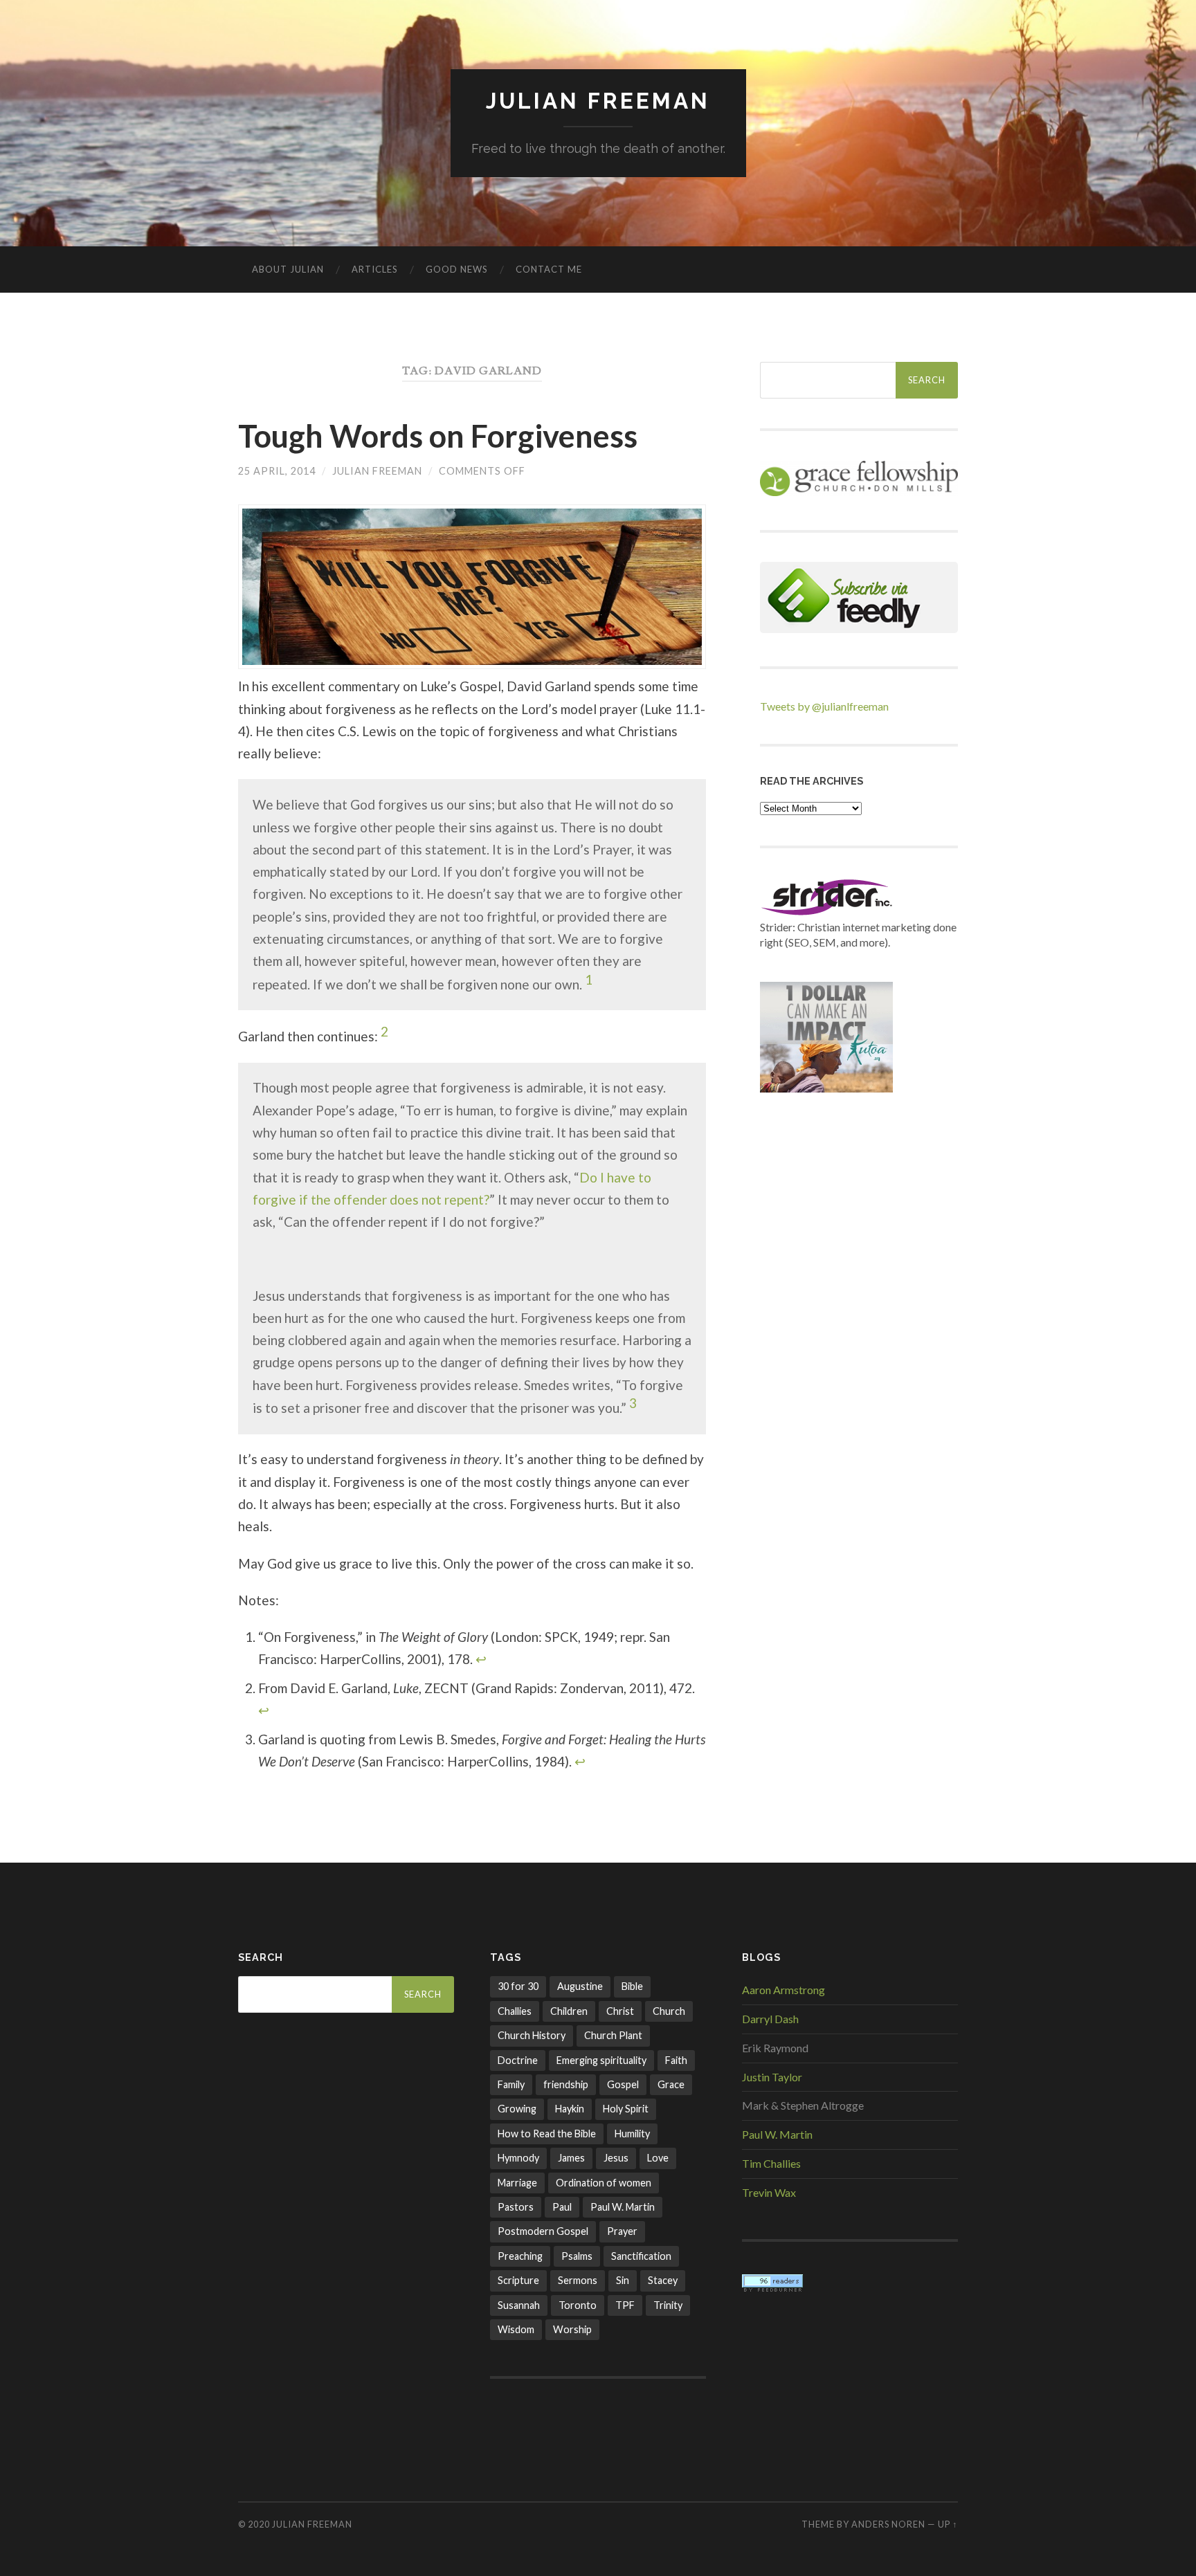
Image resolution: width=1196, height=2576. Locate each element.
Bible (632, 1986)
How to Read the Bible (547, 2134)
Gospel (623, 2084)
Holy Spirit (626, 2109)
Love (658, 2158)
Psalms (577, 2256)
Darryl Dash (770, 2019)
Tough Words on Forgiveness (438, 436)
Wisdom (516, 2329)
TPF (625, 2305)
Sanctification (641, 2256)
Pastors (516, 2207)
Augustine (580, 1986)
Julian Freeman (598, 101)
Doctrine (518, 2060)
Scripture (518, 2280)
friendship (566, 2084)
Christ (620, 2011)
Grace (671, 2084)
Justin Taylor (772, 2077)
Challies (515, 2011)
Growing (517, 2109)
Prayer (622, 2231)
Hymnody (518, 2158)
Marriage (517, 2183)
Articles (375, 269)
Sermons (578, 2280)
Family (511, 2084)
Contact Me (549, 269)
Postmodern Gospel (543, 2231)
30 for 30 (518, 1986)
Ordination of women (604, 2183)
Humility (632, 2134)
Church (669, 2011)
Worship (572, 2329)
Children (569, 2011)
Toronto (578, 2305)
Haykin (570, 2109)
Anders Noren (888, 2524)
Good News (457, 269)
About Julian (288, 269)
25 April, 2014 (277, 471)
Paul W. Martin (623, 2207)
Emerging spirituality (601, 2060)
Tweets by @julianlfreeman (824, 706)
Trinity (668, 2305)
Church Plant (613, 2035)
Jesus (616, 2158)
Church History (532, 2035)
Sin (623, 2280)
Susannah (519, 2305)
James (571, 2158)
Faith (676, 2060)
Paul (562, 2207)
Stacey (663, 2280)
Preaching (520, 2256)
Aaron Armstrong (783, 1990)
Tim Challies (771, 2163)
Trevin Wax (769, 2192)
